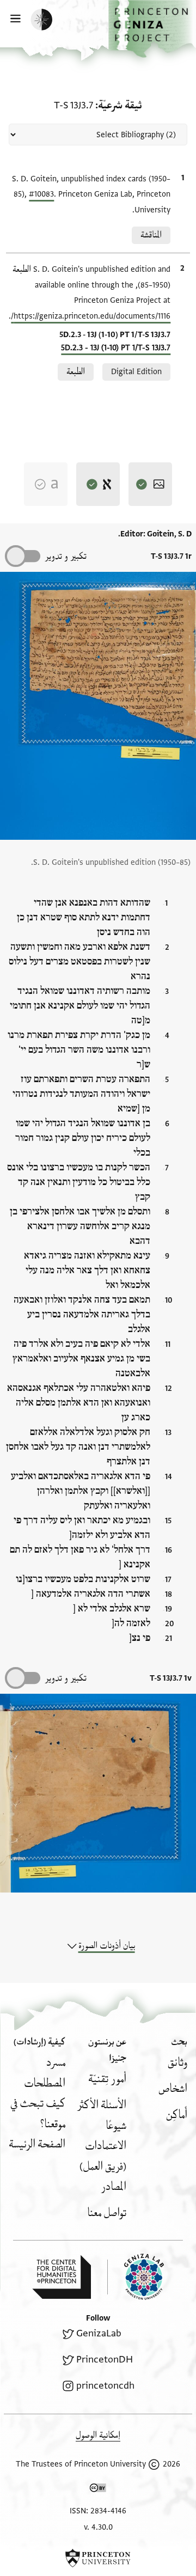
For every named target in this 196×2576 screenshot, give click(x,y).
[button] (152, 29)
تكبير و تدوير (66, 556)
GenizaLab (99, 2333)
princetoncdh (105, 2386)
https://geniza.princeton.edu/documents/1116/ (91, 316)
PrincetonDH (105, 2360)
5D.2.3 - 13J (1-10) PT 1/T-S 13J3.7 (116, 348)
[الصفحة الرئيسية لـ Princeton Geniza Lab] (136, 2277)
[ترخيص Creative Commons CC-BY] (98, 2490)
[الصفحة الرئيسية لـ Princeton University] (98, 2558)
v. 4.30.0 (98, 2527)
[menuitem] (177, 2063)
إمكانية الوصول (98, 2435)
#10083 (41, 194)
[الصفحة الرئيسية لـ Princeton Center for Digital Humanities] (62, 2277)
